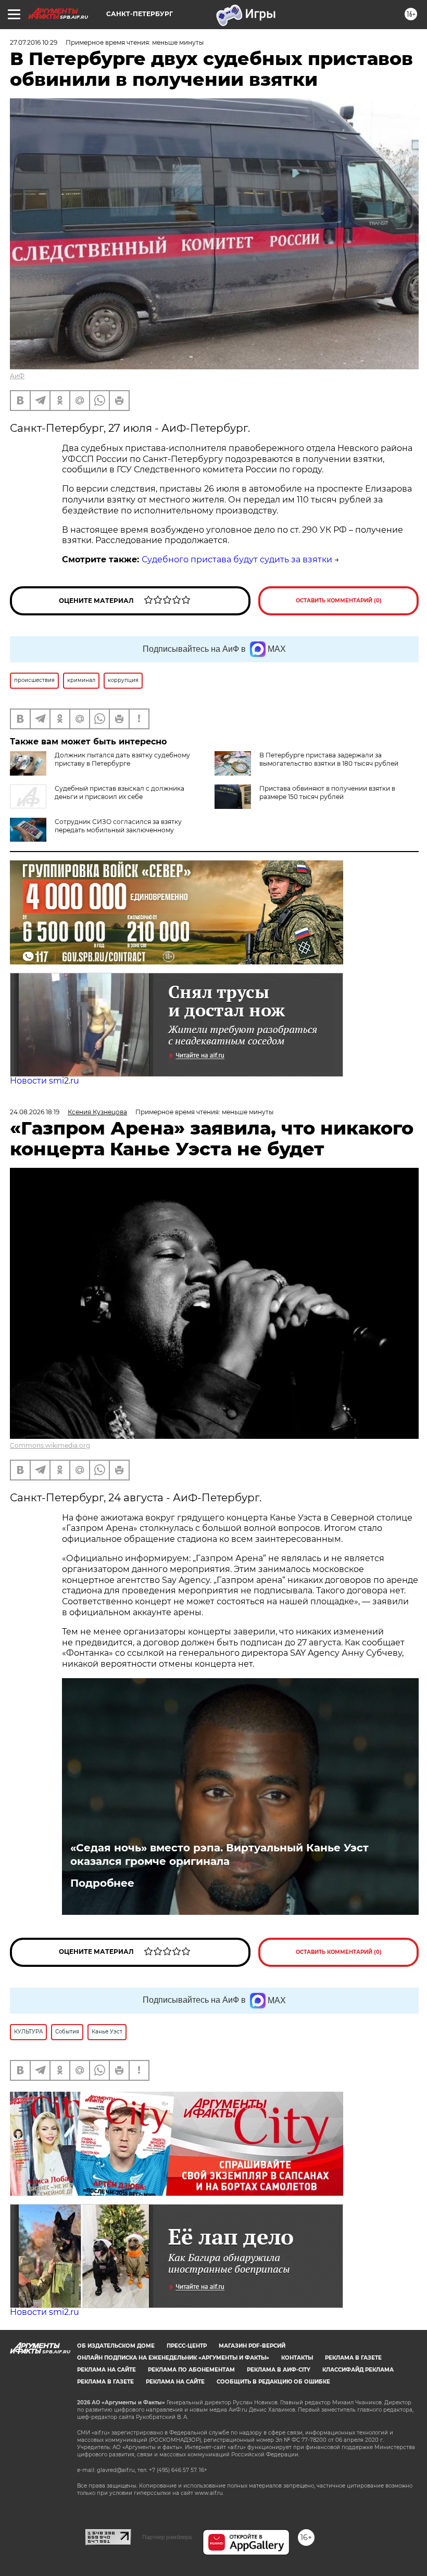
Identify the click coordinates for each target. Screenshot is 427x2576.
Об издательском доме (116, 2346)
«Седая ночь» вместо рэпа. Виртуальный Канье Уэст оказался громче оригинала (219, 1854)
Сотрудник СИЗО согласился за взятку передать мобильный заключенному (118, 826)
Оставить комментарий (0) (339, 601)
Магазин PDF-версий (252, 2346)
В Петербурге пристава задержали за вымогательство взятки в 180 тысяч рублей (329, 759)
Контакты (297, 2358)
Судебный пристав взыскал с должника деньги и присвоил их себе (120, 793)
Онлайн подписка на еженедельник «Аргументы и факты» (173, 2358)
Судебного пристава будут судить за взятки (237, 559)
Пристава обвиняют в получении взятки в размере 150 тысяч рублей (327, 793)
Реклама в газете (353, 2358)
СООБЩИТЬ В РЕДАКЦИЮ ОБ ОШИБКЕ (273, 2382)
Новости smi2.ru (45, 1081)
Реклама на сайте (106, 2370)
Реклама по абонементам (191, 2370)
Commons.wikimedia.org (50, 1445)
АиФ (17, 376)
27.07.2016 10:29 (34, 42)
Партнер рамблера (167, 2537)
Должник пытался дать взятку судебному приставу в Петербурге (122, 759)
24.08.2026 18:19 (35, 1112)
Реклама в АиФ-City (279, 2370)
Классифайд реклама (358, 2370)
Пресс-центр (187, 2346)
